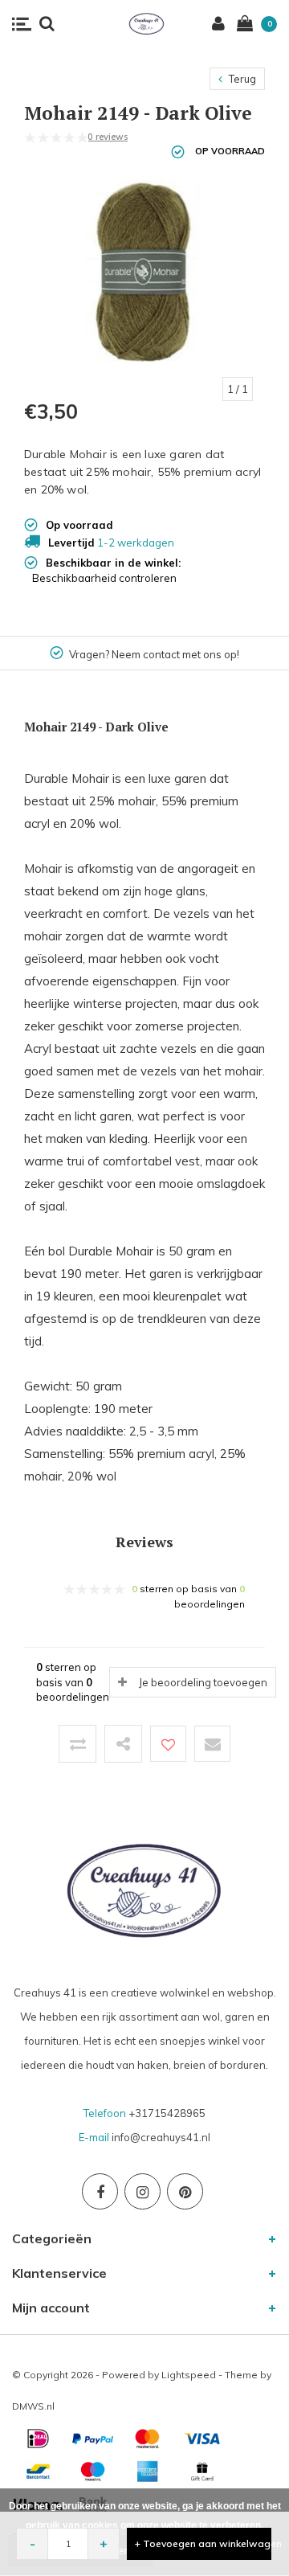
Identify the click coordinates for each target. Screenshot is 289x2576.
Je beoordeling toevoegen (203, 1682)
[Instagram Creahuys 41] (142, 2191)
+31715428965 (167, 2113)
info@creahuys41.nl (161, 2137)
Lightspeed (189, 2375)
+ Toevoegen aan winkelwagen (203, 2543)
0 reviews (108, 137)
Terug (241, 79)
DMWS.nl (33, 2406)
